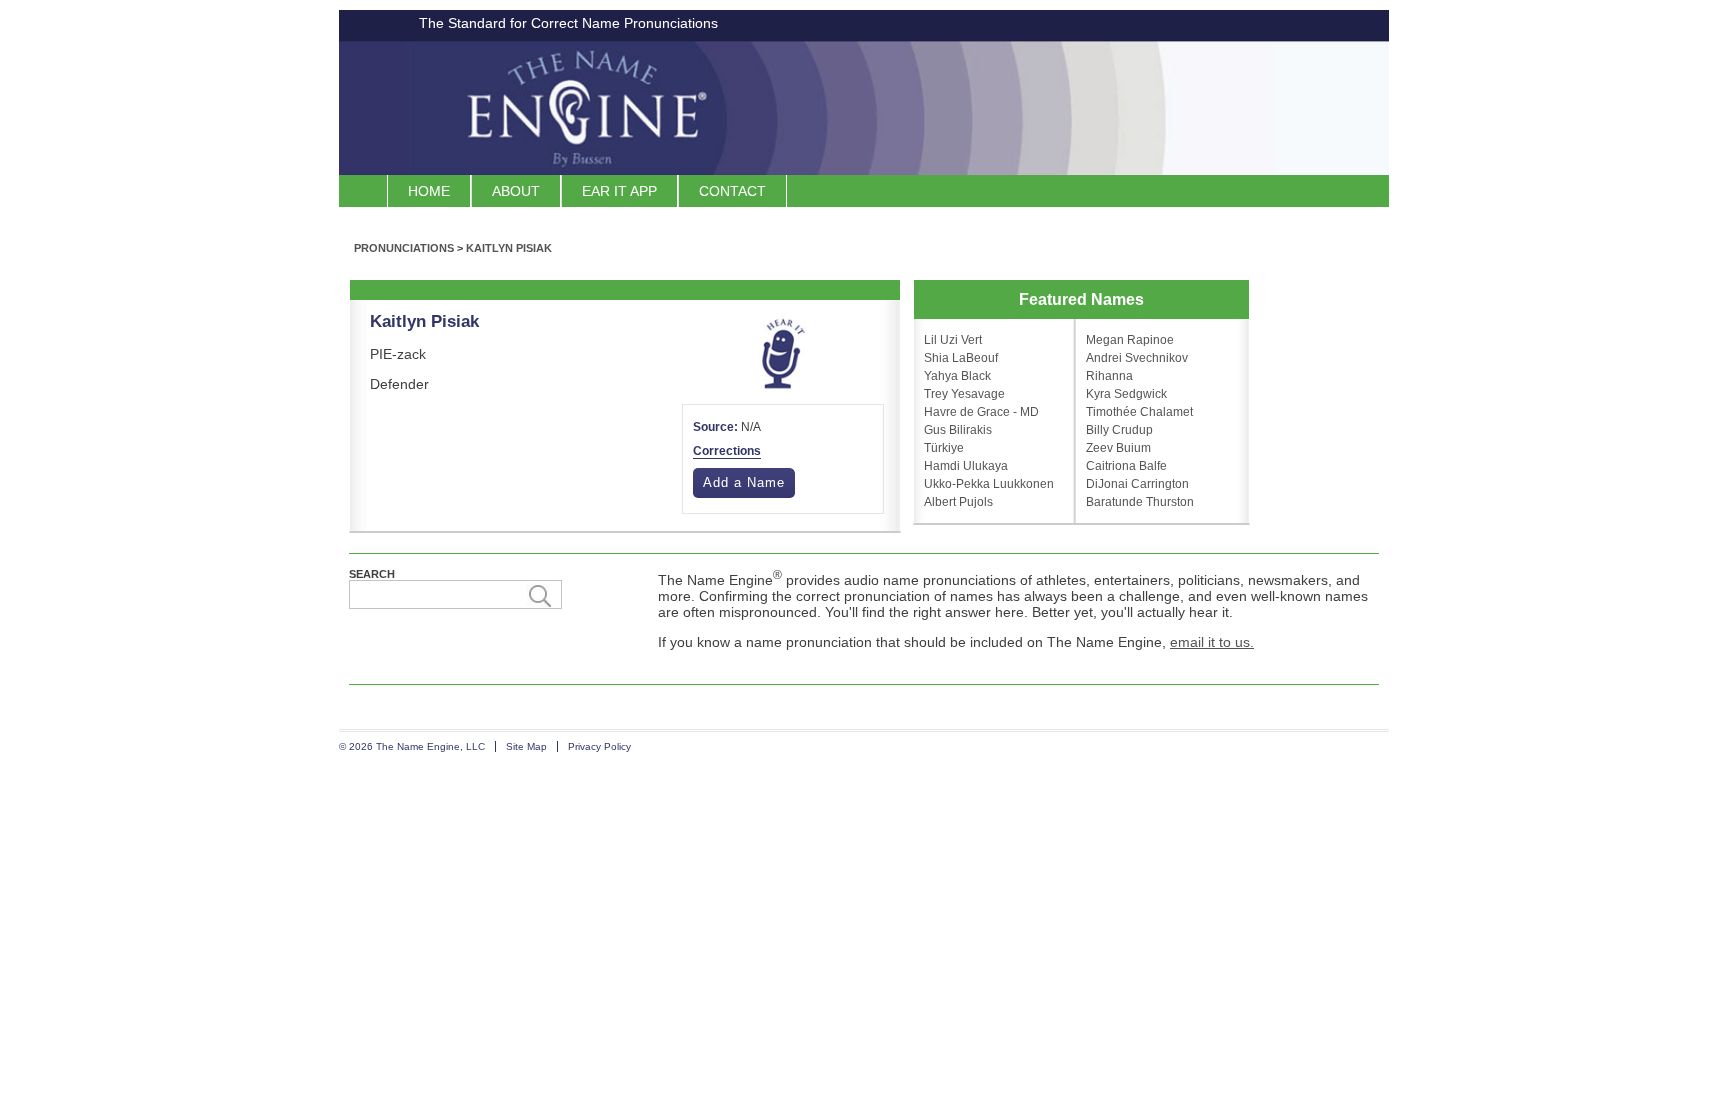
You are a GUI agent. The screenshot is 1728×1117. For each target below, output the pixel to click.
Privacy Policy (599, 746)
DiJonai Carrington (1137, 484)
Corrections (727, 451)
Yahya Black (957, 376)
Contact (732, 191)
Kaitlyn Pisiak (509, 248)
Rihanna (1109, 376)
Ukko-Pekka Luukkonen (989, 484)
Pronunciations (404, 248)
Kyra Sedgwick (1126, 394)
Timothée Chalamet (1139, 412)
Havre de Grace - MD (981, 412)
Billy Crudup (1119, 430)
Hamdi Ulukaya (966, 466)
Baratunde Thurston (1140, 502)
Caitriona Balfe (1126, 466)
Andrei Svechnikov (1137, 358)
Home (429, 191)
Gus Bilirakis (958, 430)
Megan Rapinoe (1130, 340)
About (516, 191)
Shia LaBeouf (961, 358)
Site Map (526, 746)
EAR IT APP (619, 191)
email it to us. (1212, 642)
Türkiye (944, 448)
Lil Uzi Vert (953, 340)
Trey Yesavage (964, 394)
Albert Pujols (958, 502)
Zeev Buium (1118, 448)
